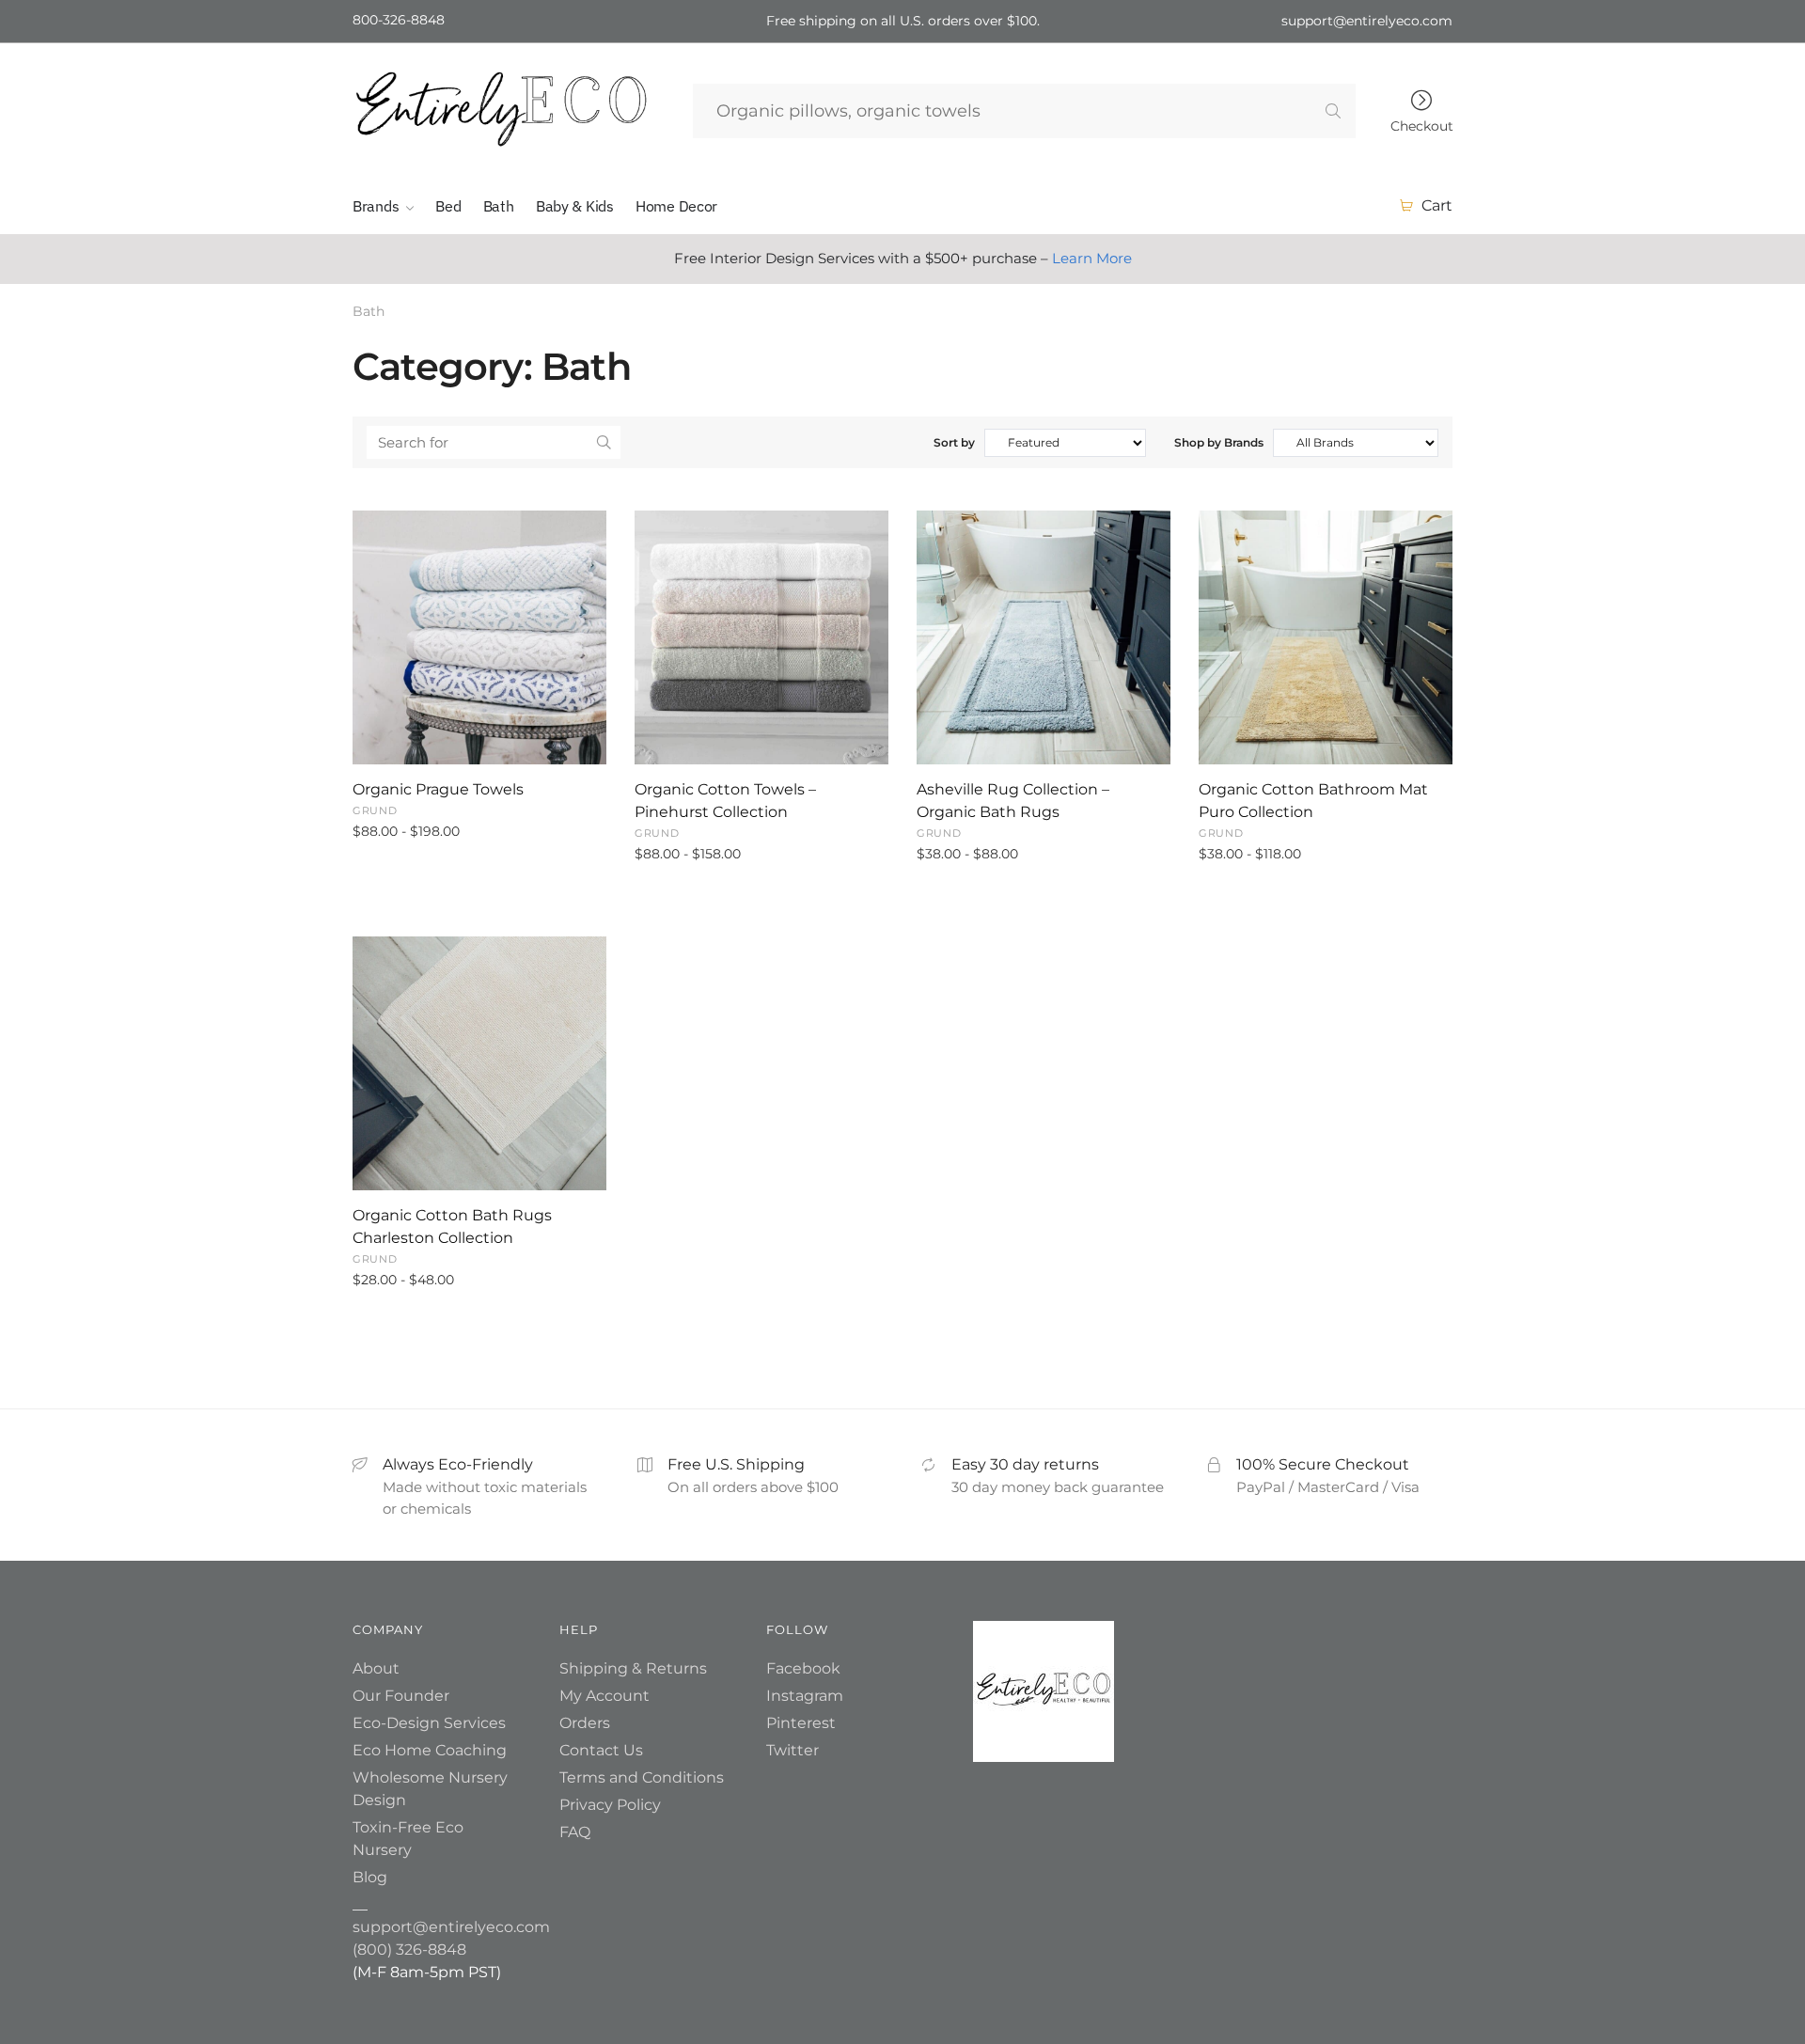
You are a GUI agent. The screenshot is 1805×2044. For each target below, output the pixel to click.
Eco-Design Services (429, 1723)
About (376, 1668)
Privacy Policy (610, 1805)
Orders (585, 1723)
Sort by (954, 442)
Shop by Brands (1219, 442)
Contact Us (601, 1750)
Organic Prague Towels (438, 789)
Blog (370, 1877)
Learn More (1092, 258)
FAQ (575, 1832)
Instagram (805, 1696)
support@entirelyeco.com (451, 1927)
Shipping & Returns (633, 1668)
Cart (1437, 205)
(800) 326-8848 (409, 1950)
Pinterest (801, 1723)
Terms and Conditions (642, 1777)
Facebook (803, 1668)
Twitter (793, 1750)
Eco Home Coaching (430, 1750)
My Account (604, 1696)
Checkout (1422, 125)
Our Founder (401, 1696)
